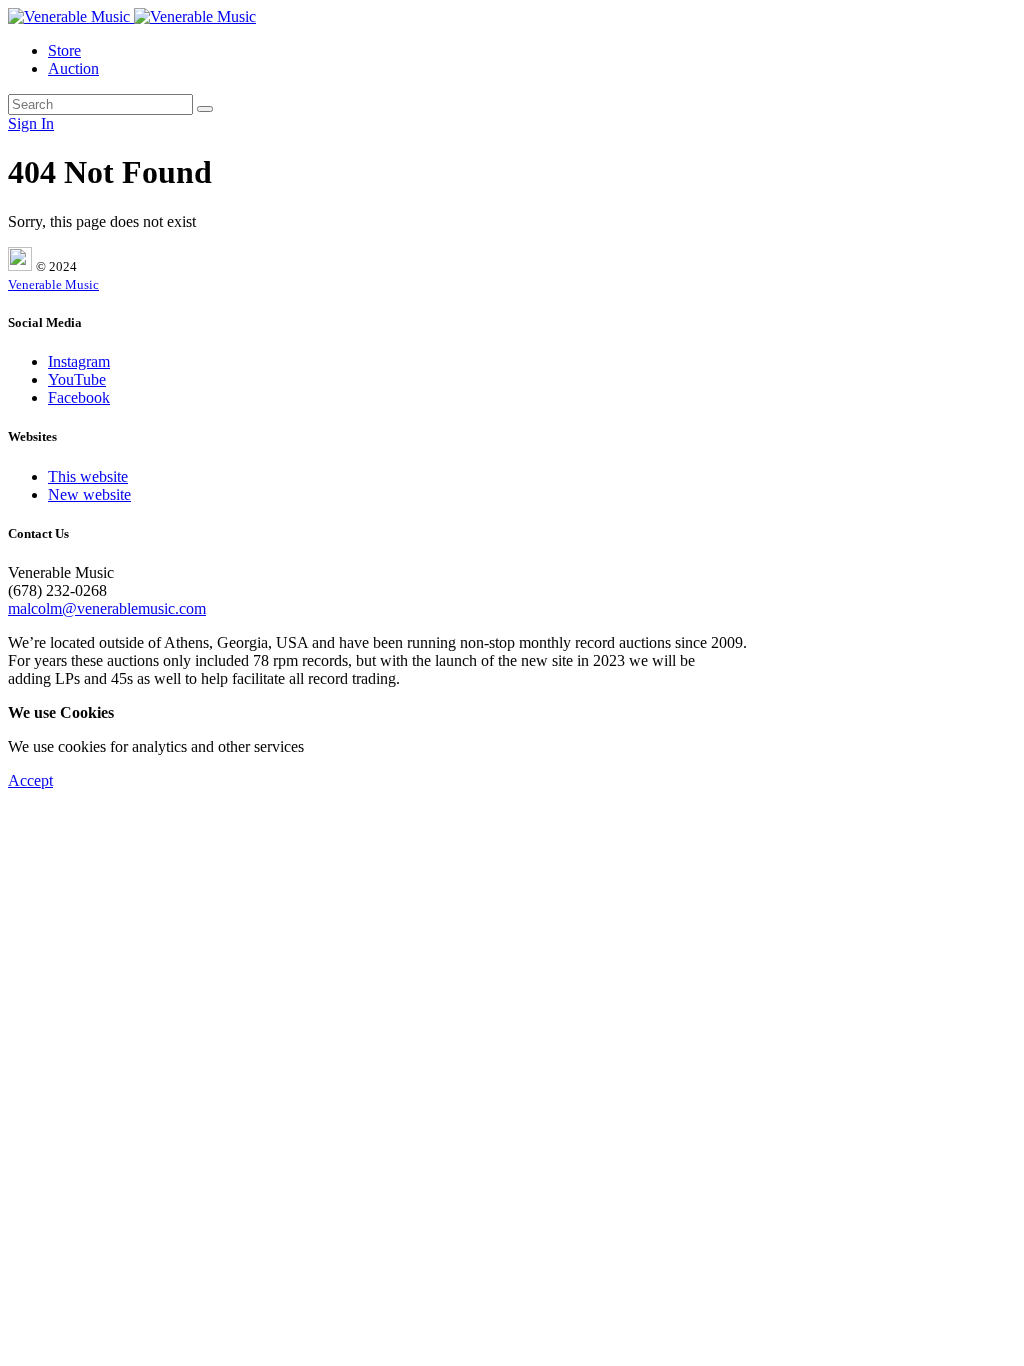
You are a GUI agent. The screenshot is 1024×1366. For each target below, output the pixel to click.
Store (64, 50)
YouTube (77, 379)
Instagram (79, 361)
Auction (73, 68)
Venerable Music (53, 284)
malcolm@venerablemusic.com (107, 608)
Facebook (79, 397)
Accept (30, 780)
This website (88, 476)
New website (89, 494)
